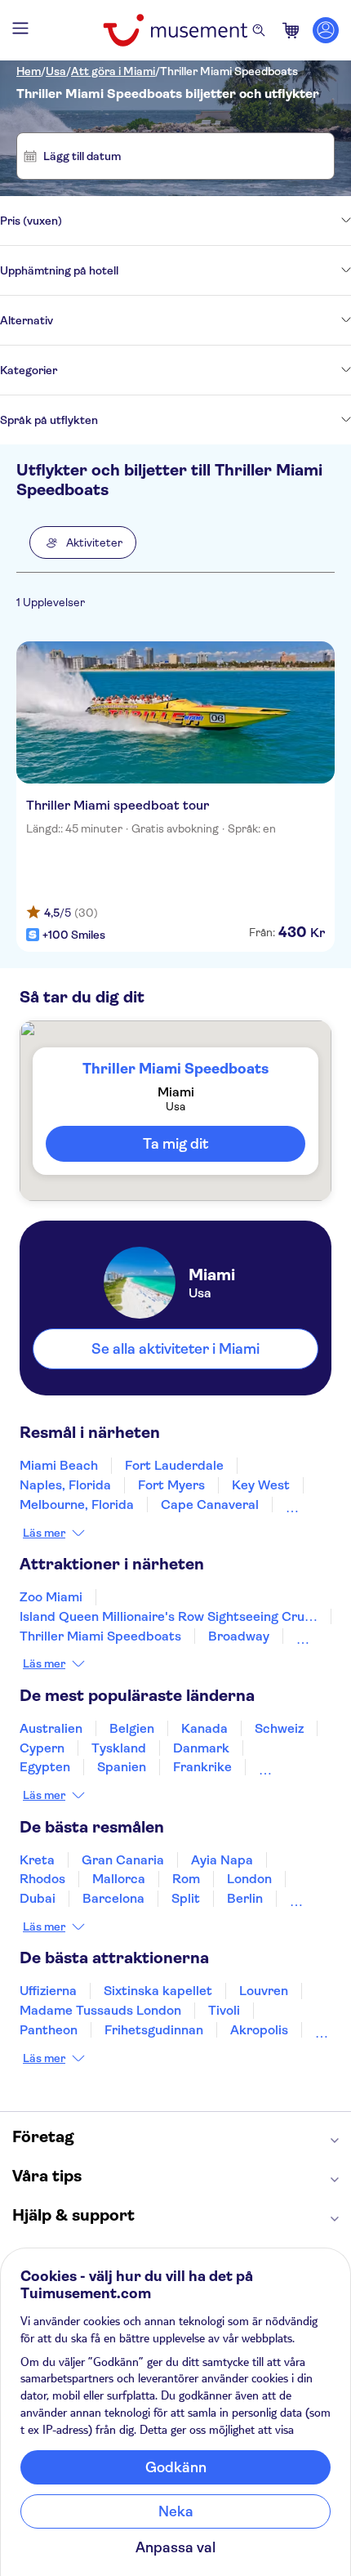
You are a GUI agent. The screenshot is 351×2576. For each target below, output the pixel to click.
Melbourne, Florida (77, 1505)
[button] (83, 542)
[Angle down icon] (207, 221)
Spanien (122, 1767)
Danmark (201, 1748)
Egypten (45, 1767)
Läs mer (44, 1533)
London (249, 1879)
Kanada (204, 1728)
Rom (186, 1879)
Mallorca (119, 1879)
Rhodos (42, 1879)
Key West (261, 1485)
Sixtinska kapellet (158, 1991)
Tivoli (224, 2010)
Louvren (264, 1991)
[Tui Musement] (175, 30)
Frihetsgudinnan (154, 2030)
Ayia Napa (222, 1860)
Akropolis (259, 2030)
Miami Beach (59, 1465)
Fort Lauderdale (174, 1465)
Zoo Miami (51, 1597)
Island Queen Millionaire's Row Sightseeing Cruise (171, 1616)
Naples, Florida (65, 1485)
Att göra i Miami (113, 71)
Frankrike (202, 1767)
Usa (56, 71)
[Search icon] (259, 30)
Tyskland (119, 1748)
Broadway (239, 1636)
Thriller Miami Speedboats (229, 71)
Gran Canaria (123, 1860)
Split (186, 1898)
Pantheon (49, 2030)
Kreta (37, 1860)
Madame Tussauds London (100, 2010)
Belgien (132, 1728)
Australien (51, 1728)
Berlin (245, 1898)
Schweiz (279, 1728)
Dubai (38, 1898)
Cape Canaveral (210, 1505)
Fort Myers (171, 1485)
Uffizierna (48, 1991)
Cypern (42, 1748)
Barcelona (113, 1898)
